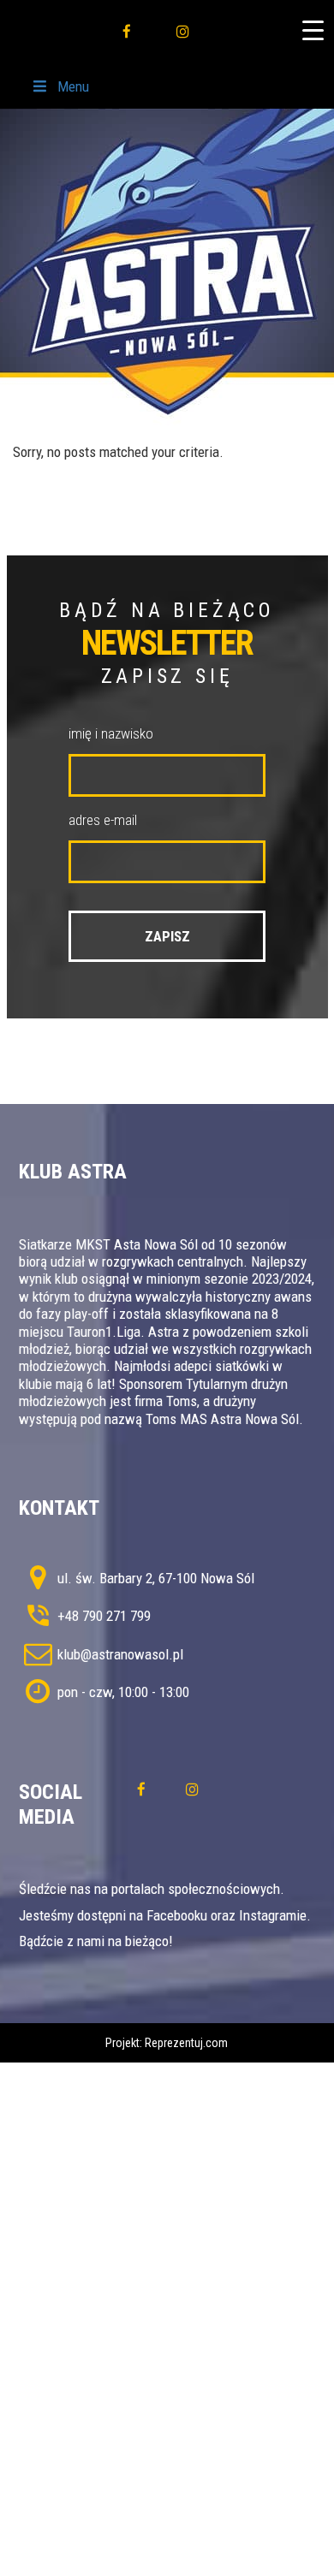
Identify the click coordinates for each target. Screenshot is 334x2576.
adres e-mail (103, 820)
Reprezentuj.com (186, 2043)
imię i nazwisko (111, 733)
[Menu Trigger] (313, 30)
